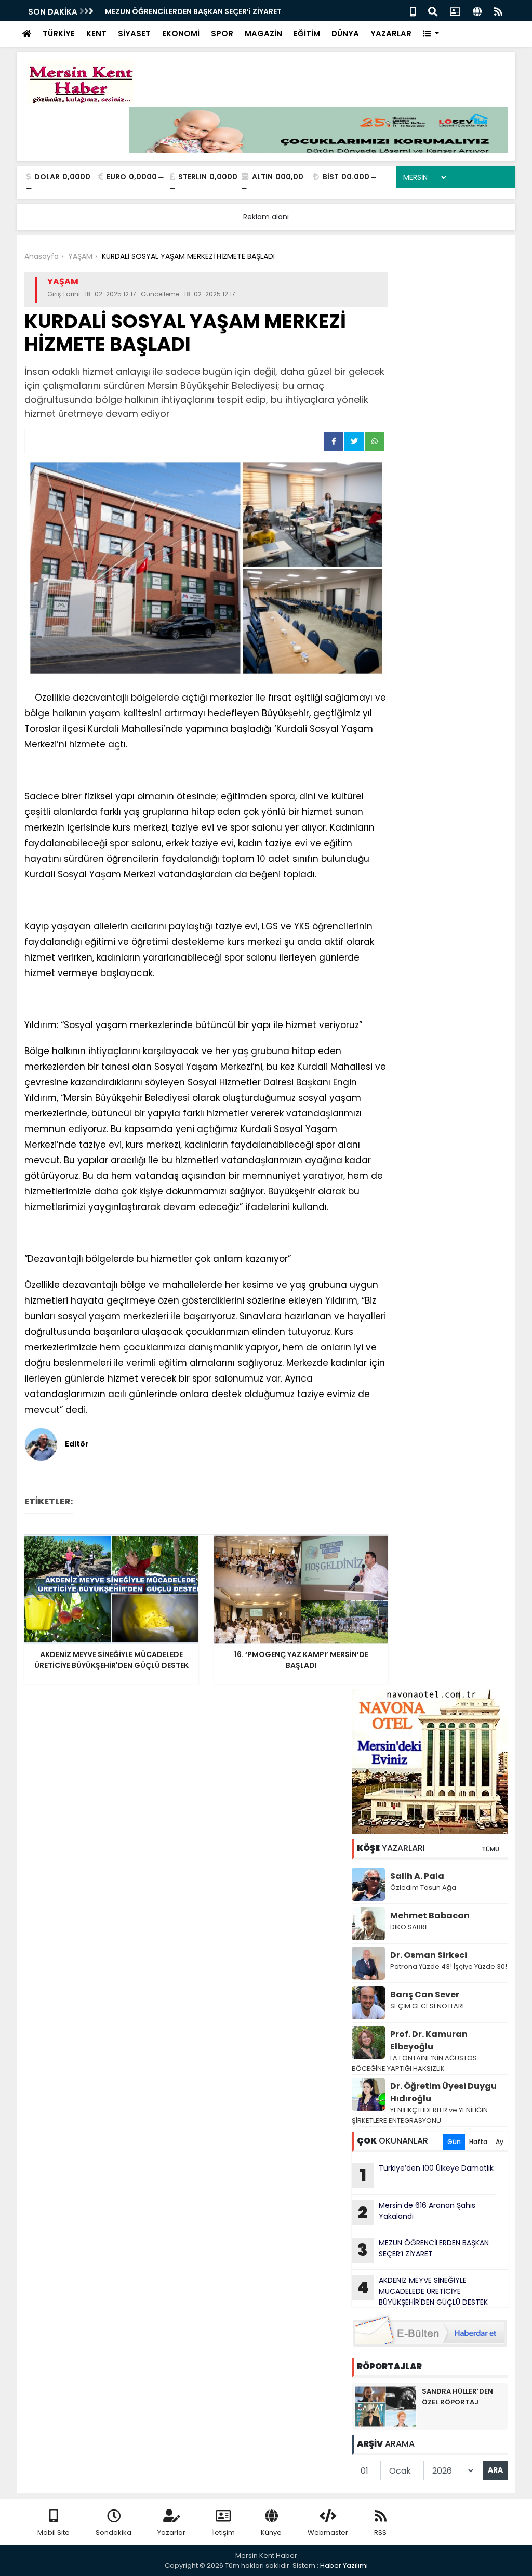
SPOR (222, 34)
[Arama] (433, 11)
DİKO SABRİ (408, 1927)
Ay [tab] (500, 2142)
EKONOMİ (181, 34)
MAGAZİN (263, 34)
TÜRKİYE (59, 34)
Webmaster (328, 2533)
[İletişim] (455, 11)
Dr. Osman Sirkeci (429, 1955)
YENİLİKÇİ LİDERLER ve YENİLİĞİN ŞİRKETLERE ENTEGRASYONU (420, 2115)
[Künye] (477, 11)
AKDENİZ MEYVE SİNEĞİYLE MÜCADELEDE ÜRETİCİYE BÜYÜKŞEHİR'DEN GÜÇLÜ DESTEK (422, 2291)
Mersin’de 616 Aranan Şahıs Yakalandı (417, 2212)
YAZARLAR (391, 34)
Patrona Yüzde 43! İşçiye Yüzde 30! (449, 1967)
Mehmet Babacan (430, 1916)
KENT (96, 34)
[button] (431, 34)
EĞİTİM (307, 34)
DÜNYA (345, 34)
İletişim (223, 2533)
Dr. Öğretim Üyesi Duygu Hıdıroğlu (443, 2092)
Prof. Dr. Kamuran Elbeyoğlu (429, 2040)
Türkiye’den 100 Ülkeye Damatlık (427, 2175)
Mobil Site (54, 2533)
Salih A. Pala (417, 1876)
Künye (271, 2533)
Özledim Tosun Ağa (423, 1888)
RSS (380, 2533)
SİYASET (134, 34)
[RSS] (498, 11)
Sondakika (114, 2533)
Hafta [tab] (478, 2142)
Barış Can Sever (425, 1995)
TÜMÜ (490, 1849)
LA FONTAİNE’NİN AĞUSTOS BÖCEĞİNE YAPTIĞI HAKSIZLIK (414, 2063)
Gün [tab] (454, 2142)
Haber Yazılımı (344, 2565)
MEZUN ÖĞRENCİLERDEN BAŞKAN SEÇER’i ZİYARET (193, 11)
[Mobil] (413, 11)
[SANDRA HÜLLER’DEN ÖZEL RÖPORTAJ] (385, 2406)
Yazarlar (171, 2533)
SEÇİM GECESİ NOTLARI (427, 2006)
